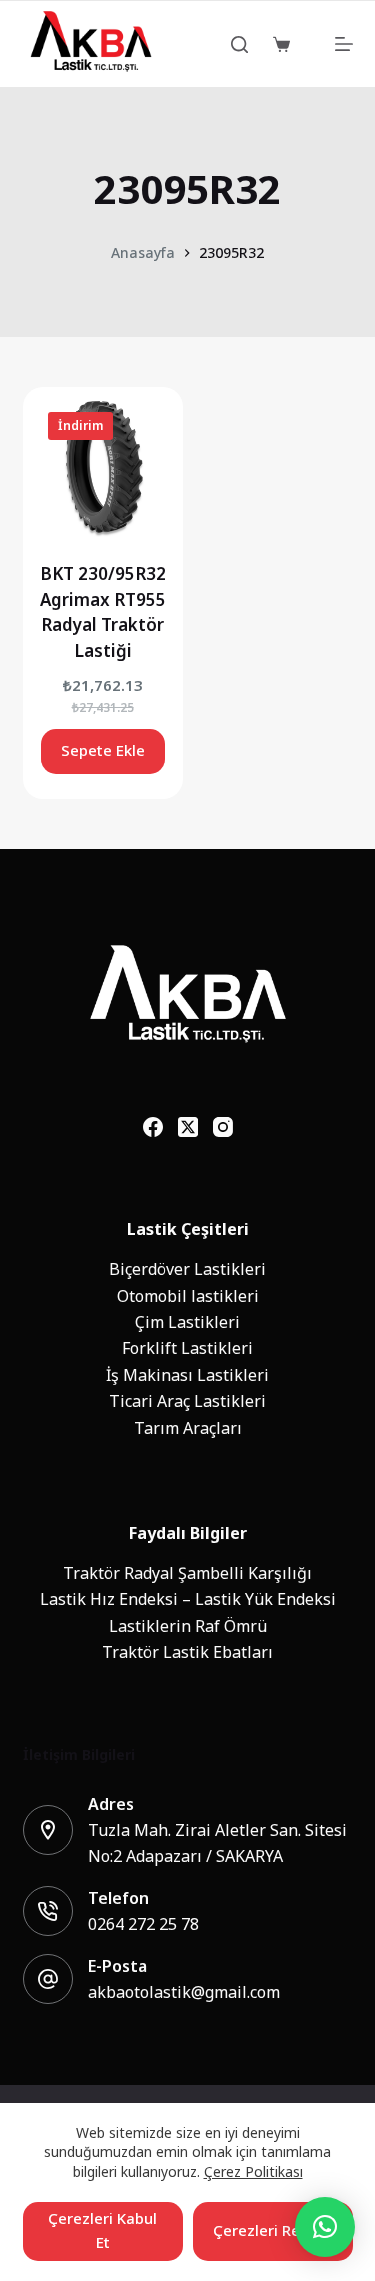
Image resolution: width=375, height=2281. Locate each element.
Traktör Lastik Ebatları (187, 1652)
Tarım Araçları (188, 1428)
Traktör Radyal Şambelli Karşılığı (187, 1573)
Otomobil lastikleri (188, 1296)
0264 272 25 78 (143, 1924)
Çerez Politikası (253, 2171)
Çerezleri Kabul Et (102, 2231)
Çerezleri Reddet (273, 2230)
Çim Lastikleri (187, 1322)
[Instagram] (223, 1127)
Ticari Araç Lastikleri (187, 1401)
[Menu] (344, 44)
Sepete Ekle (103, 750)
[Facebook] (153, 1127)
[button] (325, 2227)
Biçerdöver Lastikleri (187, 1269)
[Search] (239, 44)
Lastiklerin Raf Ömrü (188, 1626)
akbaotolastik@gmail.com (184, 1992)
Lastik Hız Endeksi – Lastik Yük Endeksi (188, 1599)
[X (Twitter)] (188, 1127)
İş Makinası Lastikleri (187, 1375)
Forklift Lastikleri (187, 1348)
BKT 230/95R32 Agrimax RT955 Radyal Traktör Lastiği (103, 612)
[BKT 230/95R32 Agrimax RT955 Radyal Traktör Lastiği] (103, 467)
